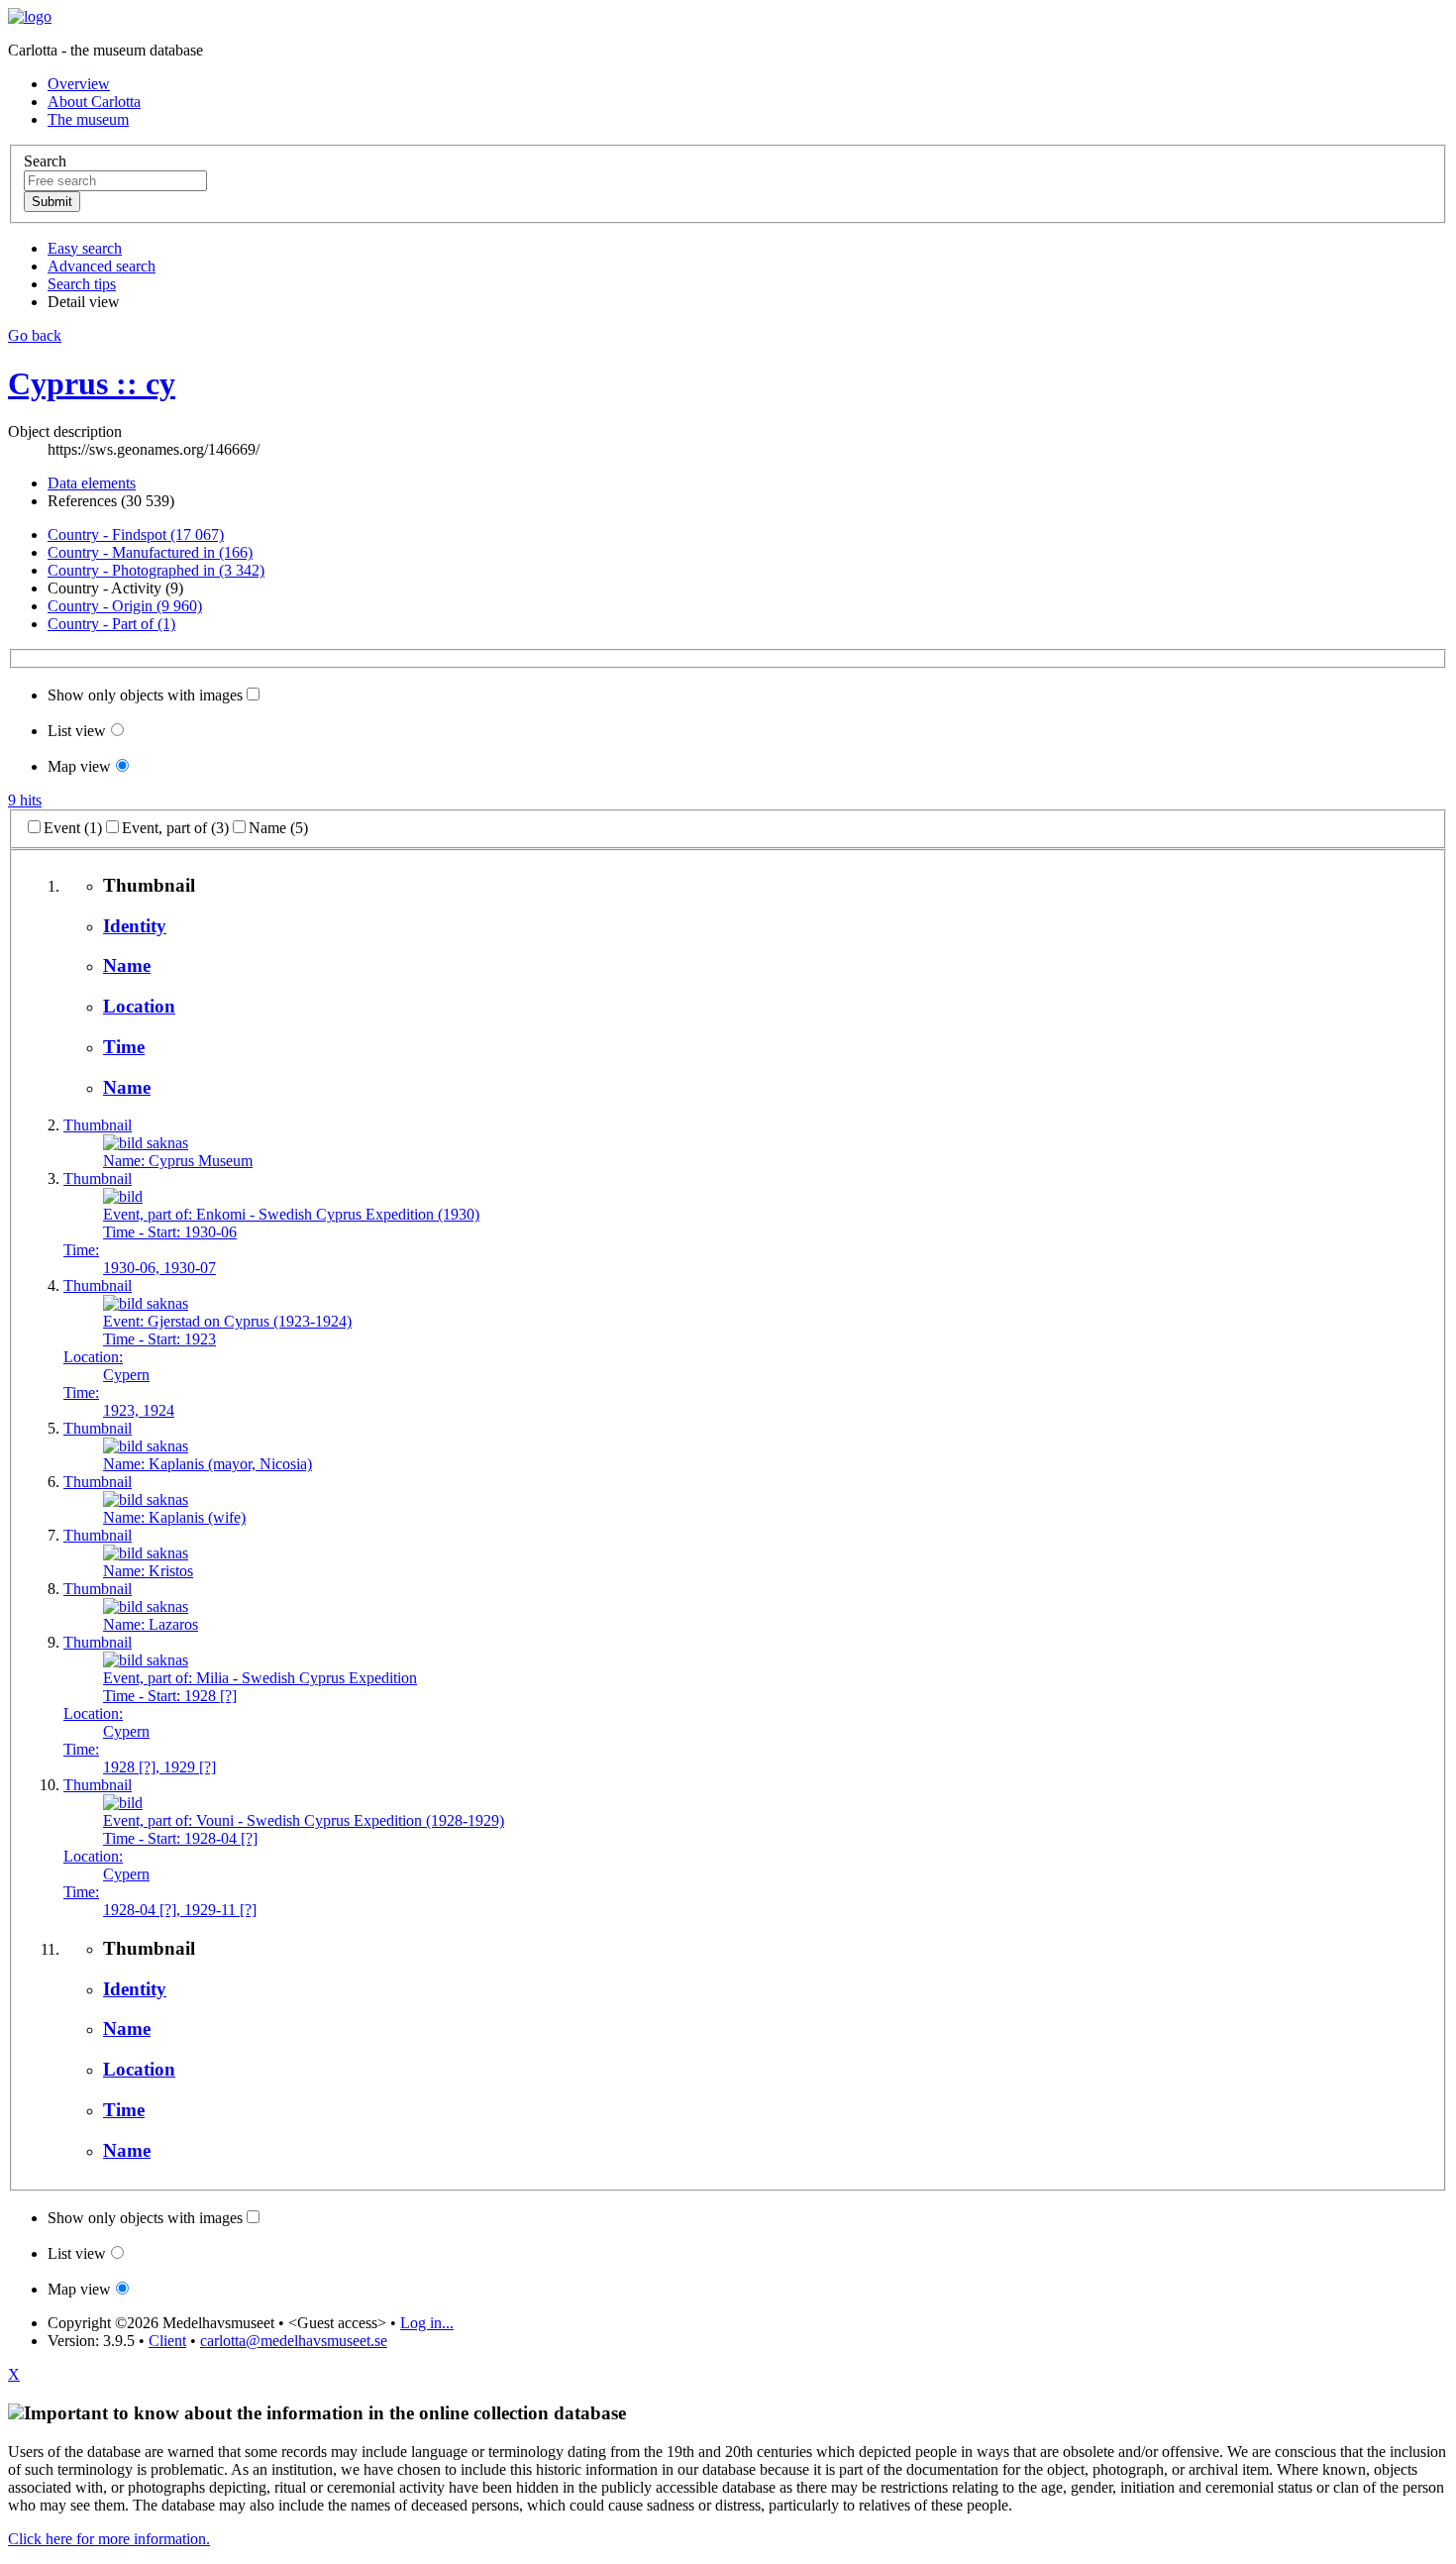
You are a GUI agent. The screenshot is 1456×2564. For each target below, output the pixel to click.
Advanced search (102, 266)
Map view (79, 766)
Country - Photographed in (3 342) (156, 570)
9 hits (25, 800)
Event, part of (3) (175, 828)
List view (77, 731)
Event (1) (73, 828)
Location (139, 1006)
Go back (35, 335)
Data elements (92, 483)
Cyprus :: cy (92, 383)
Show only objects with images (145, 695)
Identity (135, 926)
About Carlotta (94, 102)
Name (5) (278, 828)
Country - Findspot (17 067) (136, 534)
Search (45, 161)
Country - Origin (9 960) (125, 606)
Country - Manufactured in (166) (150, 552)
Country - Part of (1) (111, 624)
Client (167, 2341)
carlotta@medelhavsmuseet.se (294, 2341)
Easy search (85, 248)
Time (124, 1047)
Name (127, 965)
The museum (88, 119)
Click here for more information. (109, 2539)
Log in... (427, 2323)
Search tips (82, 284)
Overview (79, 84)
